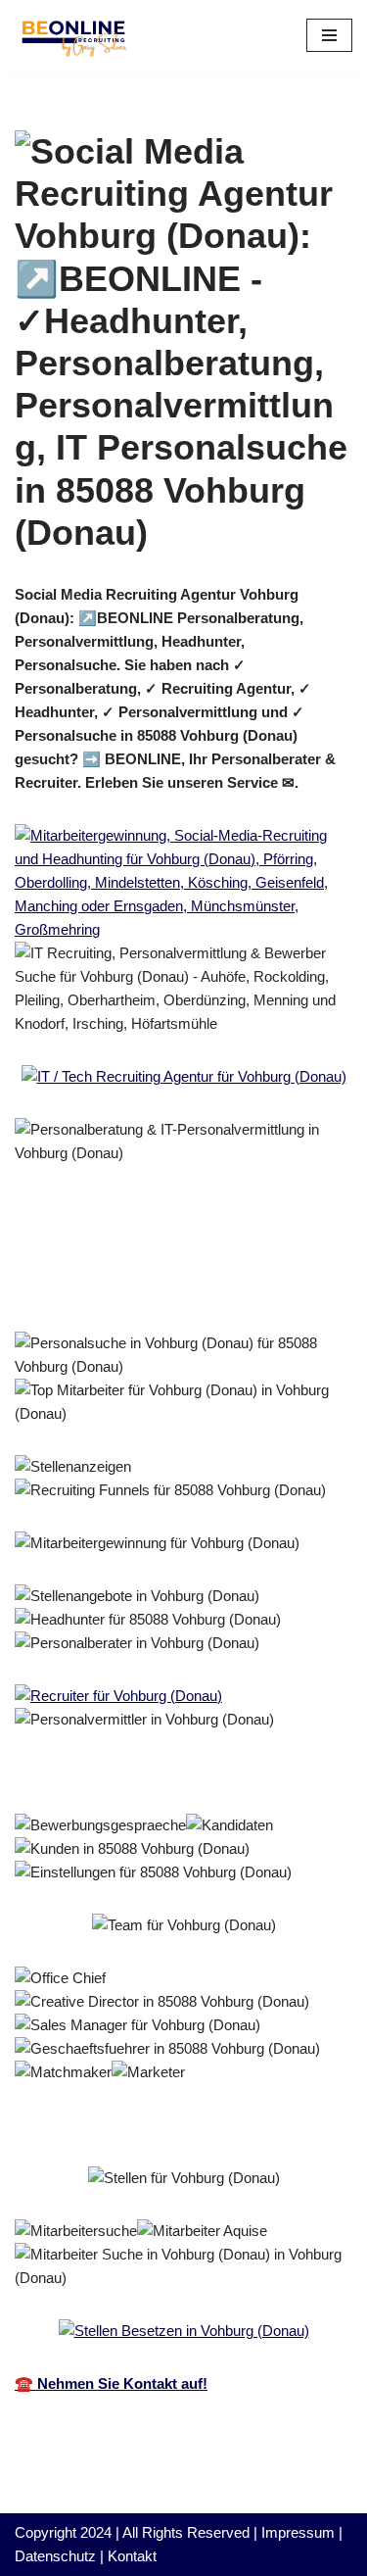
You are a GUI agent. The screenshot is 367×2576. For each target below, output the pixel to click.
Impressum (298, 2532)
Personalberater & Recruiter (138, 1261)
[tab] (138, 1261)
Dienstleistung (94, 1288)
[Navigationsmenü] (329, 35)
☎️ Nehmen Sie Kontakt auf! (111, 2383)
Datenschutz (55, 2556)
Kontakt (132, 2556)
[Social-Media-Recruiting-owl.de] (73, 36)
